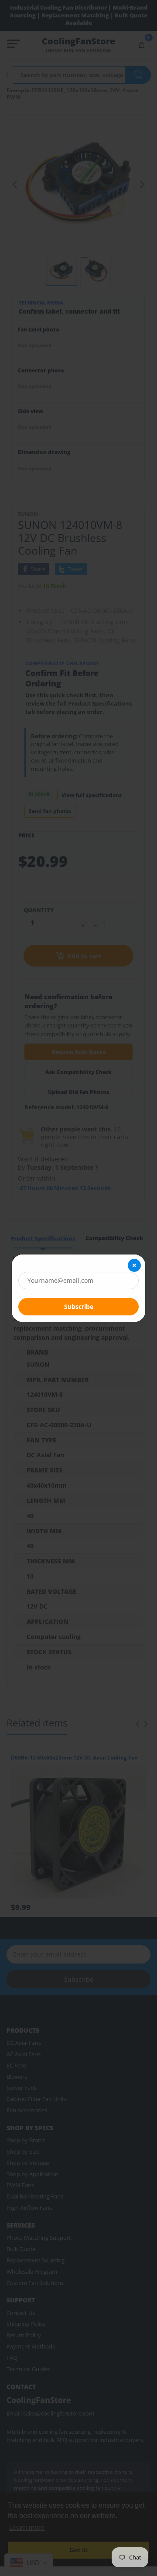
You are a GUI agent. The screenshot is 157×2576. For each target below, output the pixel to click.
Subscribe (79, 1306)
